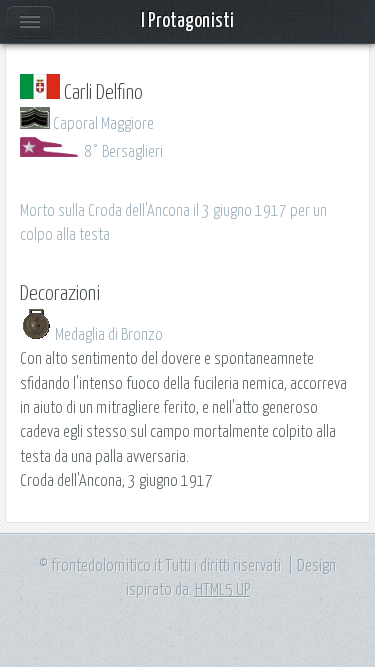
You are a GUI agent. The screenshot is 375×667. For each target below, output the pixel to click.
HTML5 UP (222, 590)
